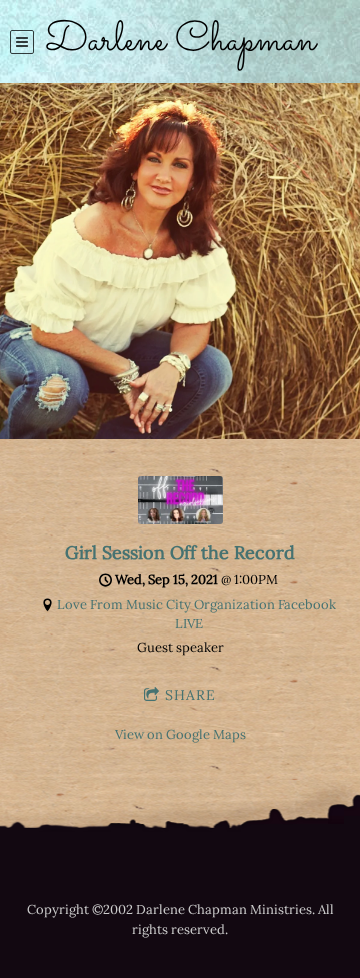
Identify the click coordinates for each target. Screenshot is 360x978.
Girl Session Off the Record (180, 552)
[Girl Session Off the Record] (180, 519)
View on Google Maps (180, 734)
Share (190, 695)
